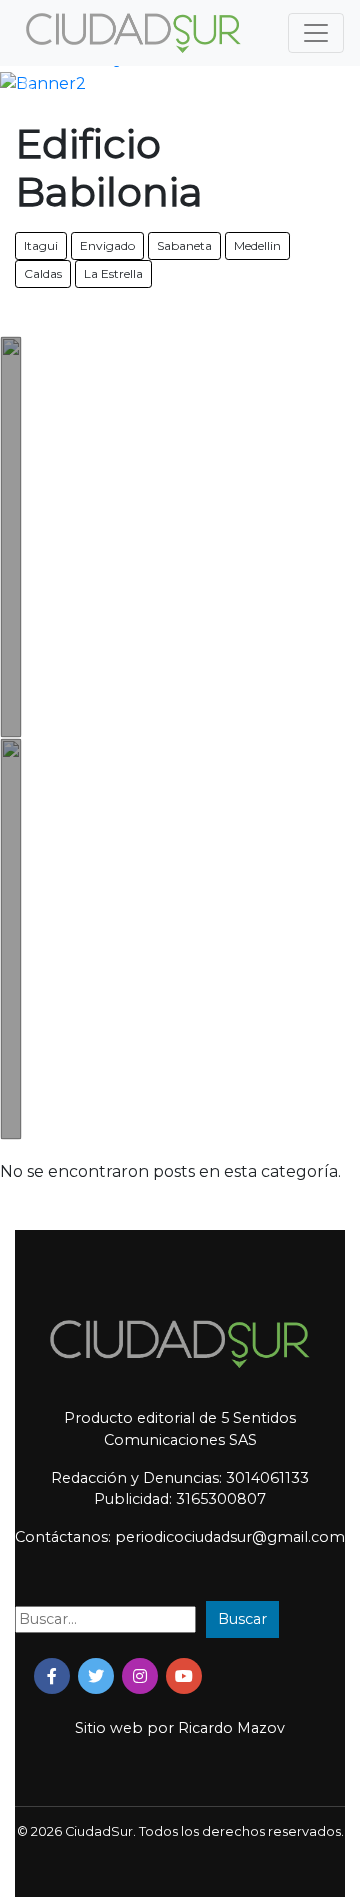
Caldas (43, 273)
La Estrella (113, 273)
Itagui (41, 245)
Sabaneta (184, 245)
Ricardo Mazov (231, 1728)
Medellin (257, 245)
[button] (27, 84)
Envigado (107, 245)
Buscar (242, 1619)
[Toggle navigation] (316, 33)
